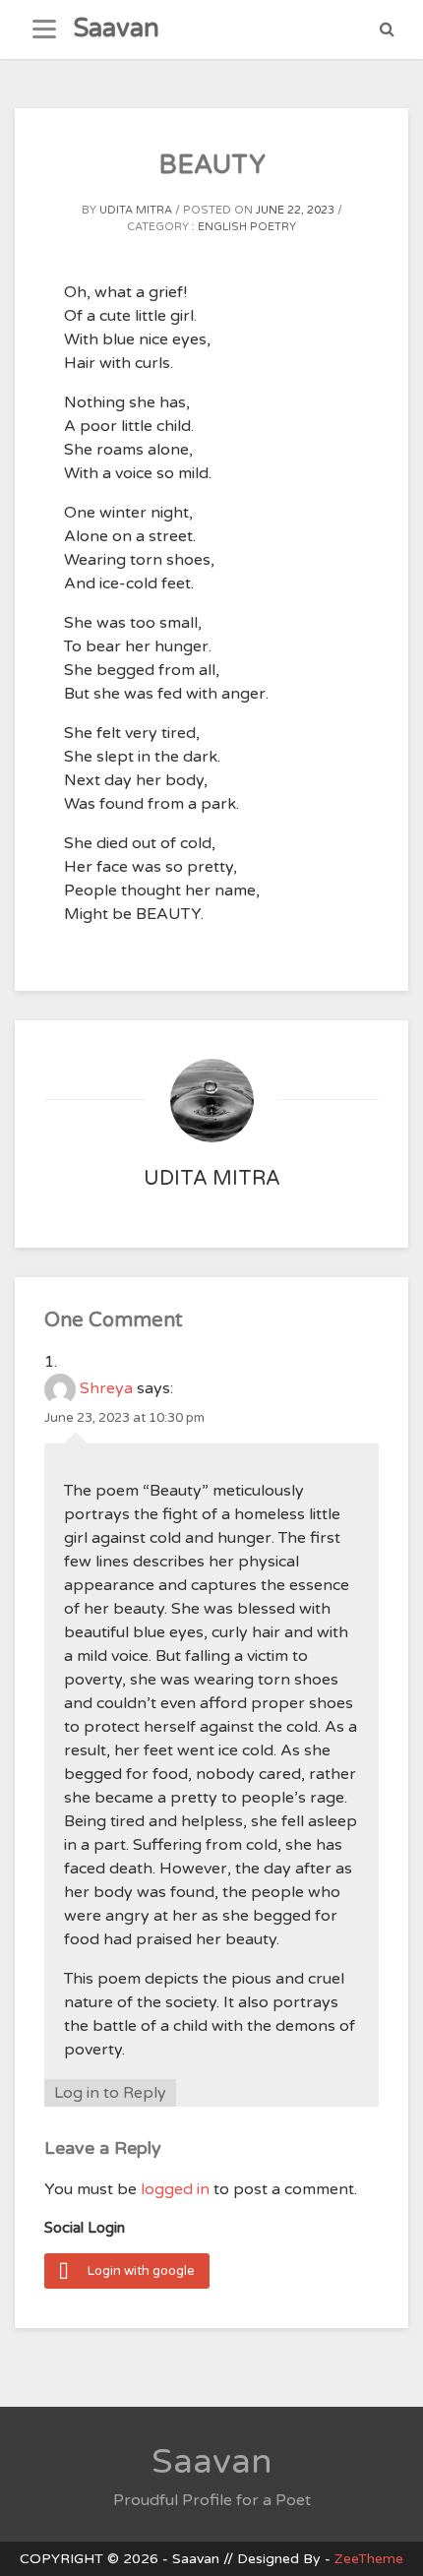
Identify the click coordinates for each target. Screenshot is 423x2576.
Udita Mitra (136, 210)
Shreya (106, 1388)
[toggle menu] (44, 30)
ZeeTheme (369, 2559)
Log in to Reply (110, 2093)
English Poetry (247, 227)
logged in (175, 2189)
